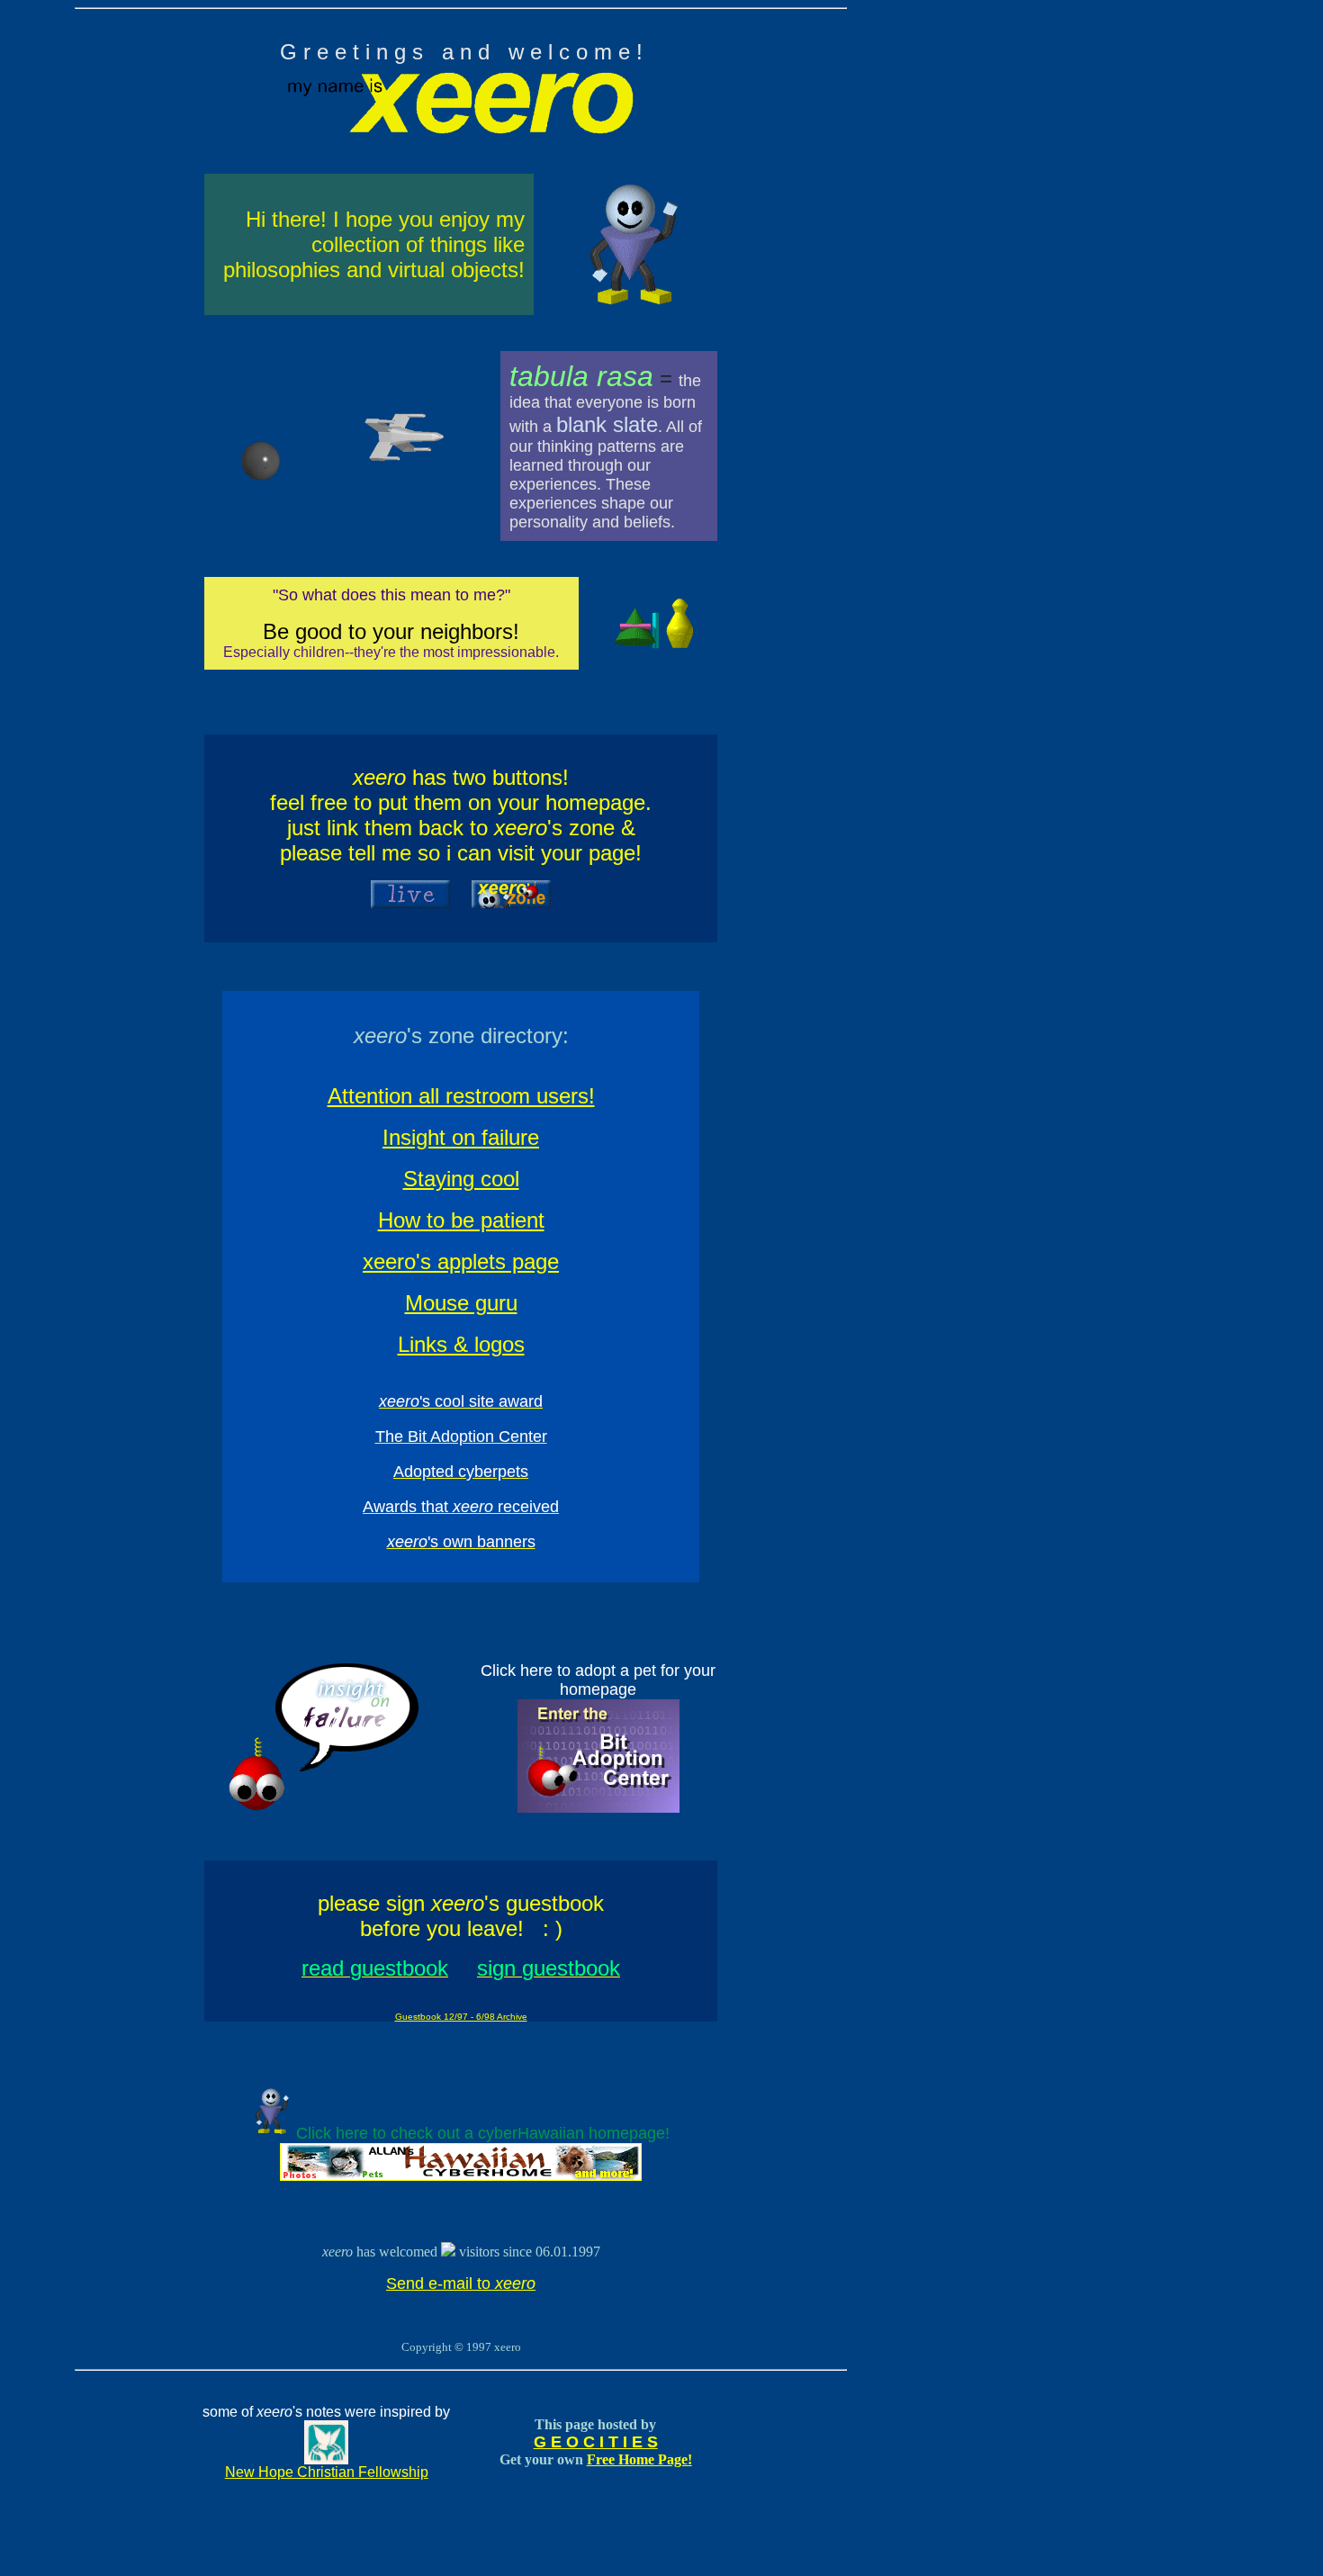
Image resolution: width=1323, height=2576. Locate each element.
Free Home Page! (639, 2459)
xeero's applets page (461, 1261)
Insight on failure (461, 1137)
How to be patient (461, 1220)
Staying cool (461, 1179)
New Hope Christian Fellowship (327, 2472)
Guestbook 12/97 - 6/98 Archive (461, 2017)
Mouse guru (461, 1303)
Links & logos (461, 1344)
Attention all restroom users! (461, 1096)
